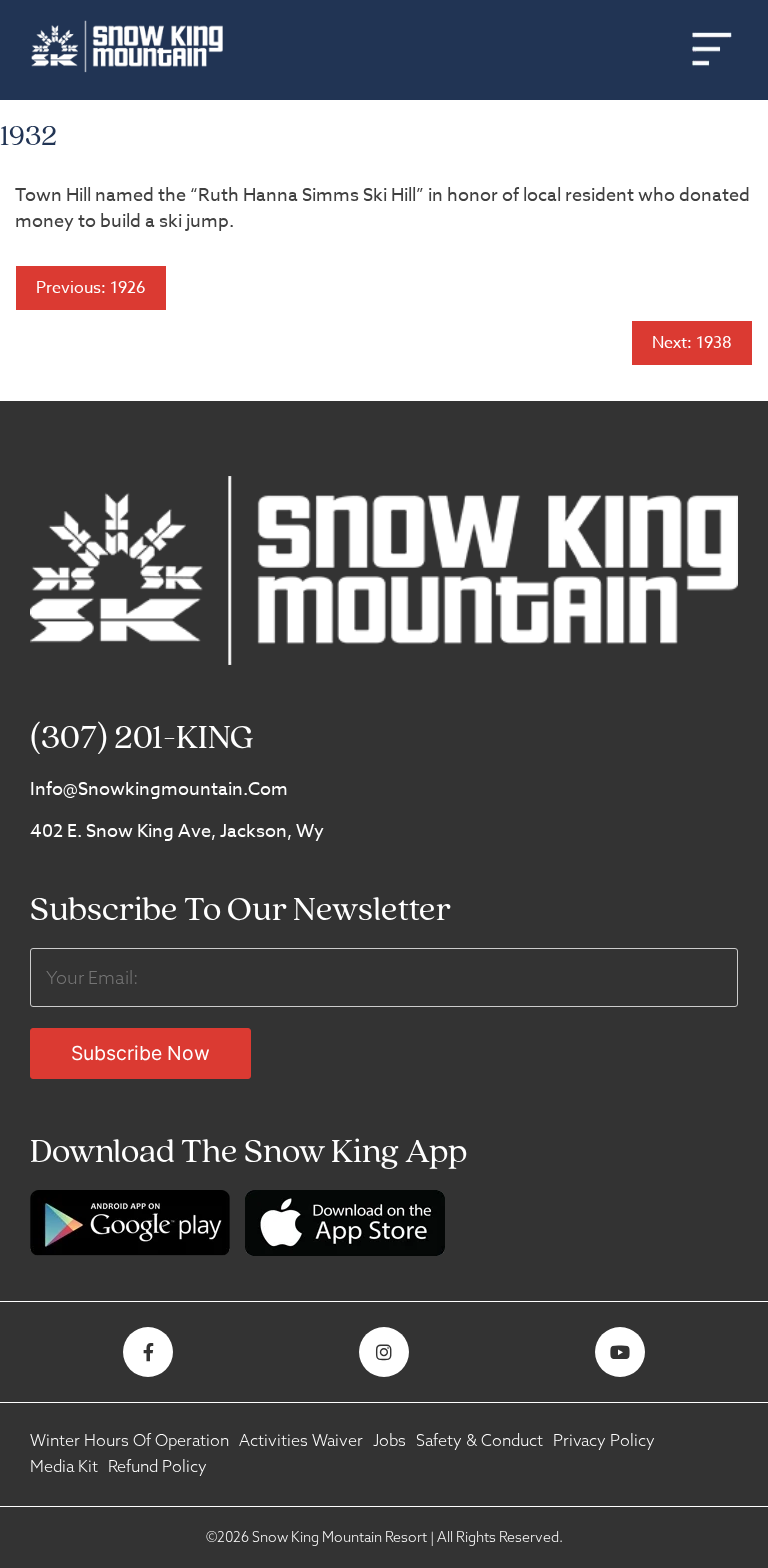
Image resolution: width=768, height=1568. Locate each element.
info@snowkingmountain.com (159, 789)
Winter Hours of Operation (129, 1440)
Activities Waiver (301, 1440)
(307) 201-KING (142, 739)
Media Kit (64, 1466)
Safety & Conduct (479, 1440)
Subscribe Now (140, 1053)
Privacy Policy (604, 1440)
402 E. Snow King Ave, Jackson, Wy (177, 831)
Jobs (389, 1440)
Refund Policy (157, 1466)
